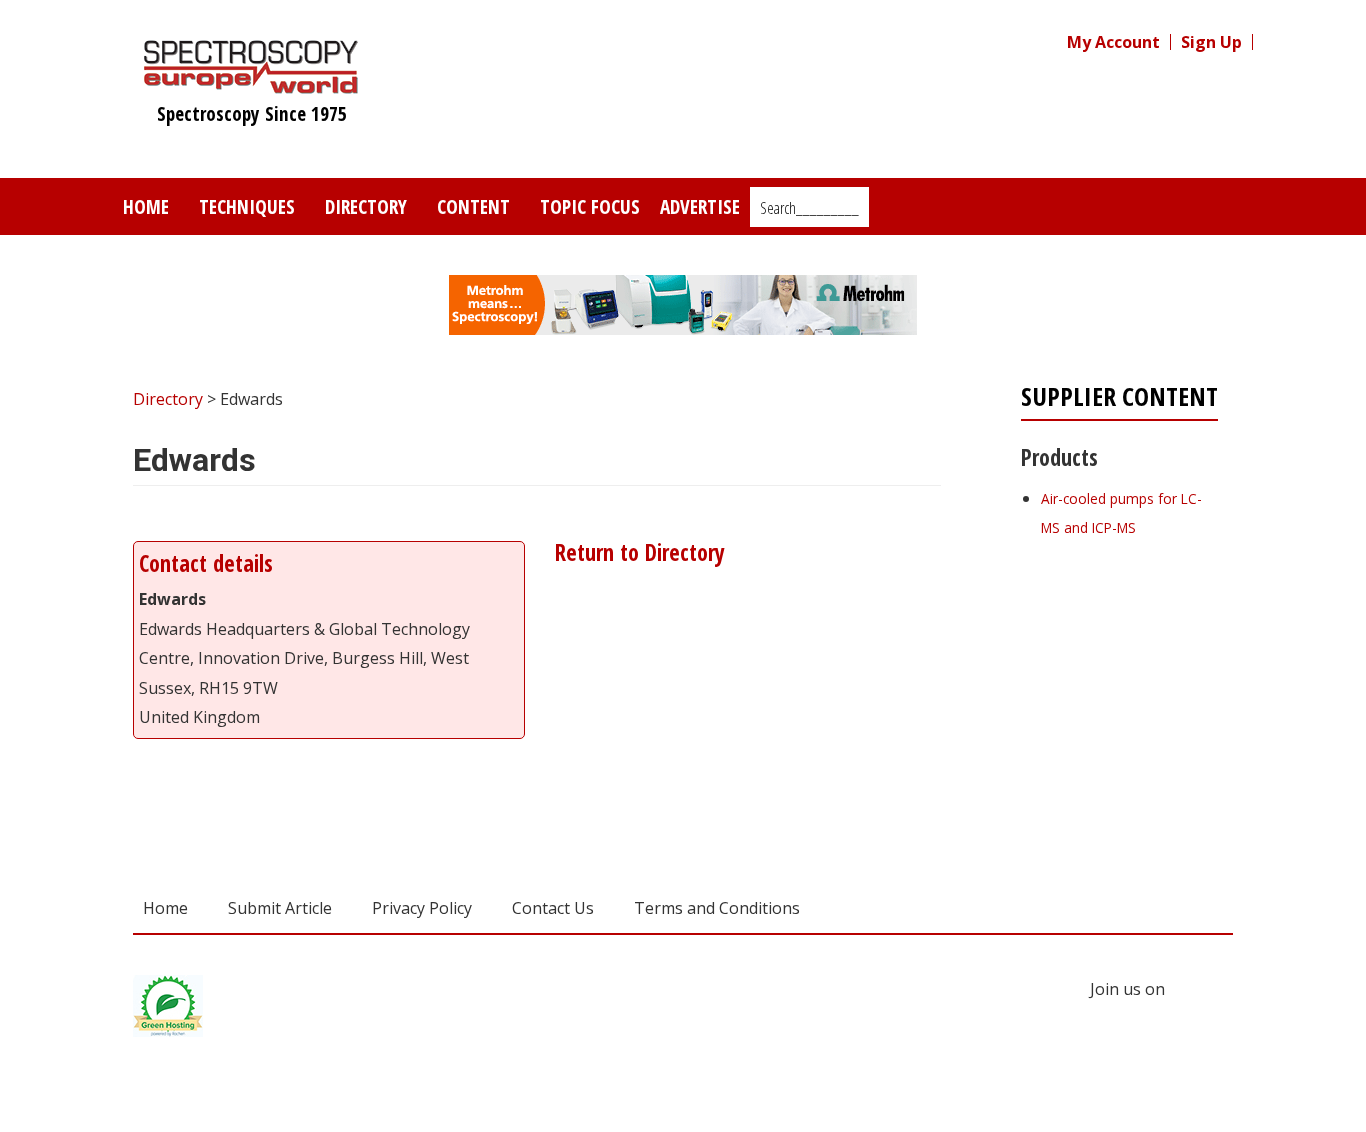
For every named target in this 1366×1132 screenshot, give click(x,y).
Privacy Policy (422, 908)
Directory (366, 206)
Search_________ (809, 208)
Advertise (700, 206)
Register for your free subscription (1118, 639)
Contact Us (553, 908)
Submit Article (280, 908)
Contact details (206, 563)
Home (146, 206)
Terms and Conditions (717, 908)
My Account (1113, 42)
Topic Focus (590, 206)
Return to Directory (637, 552)
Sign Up (1211, 42)
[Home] (251, 84)
